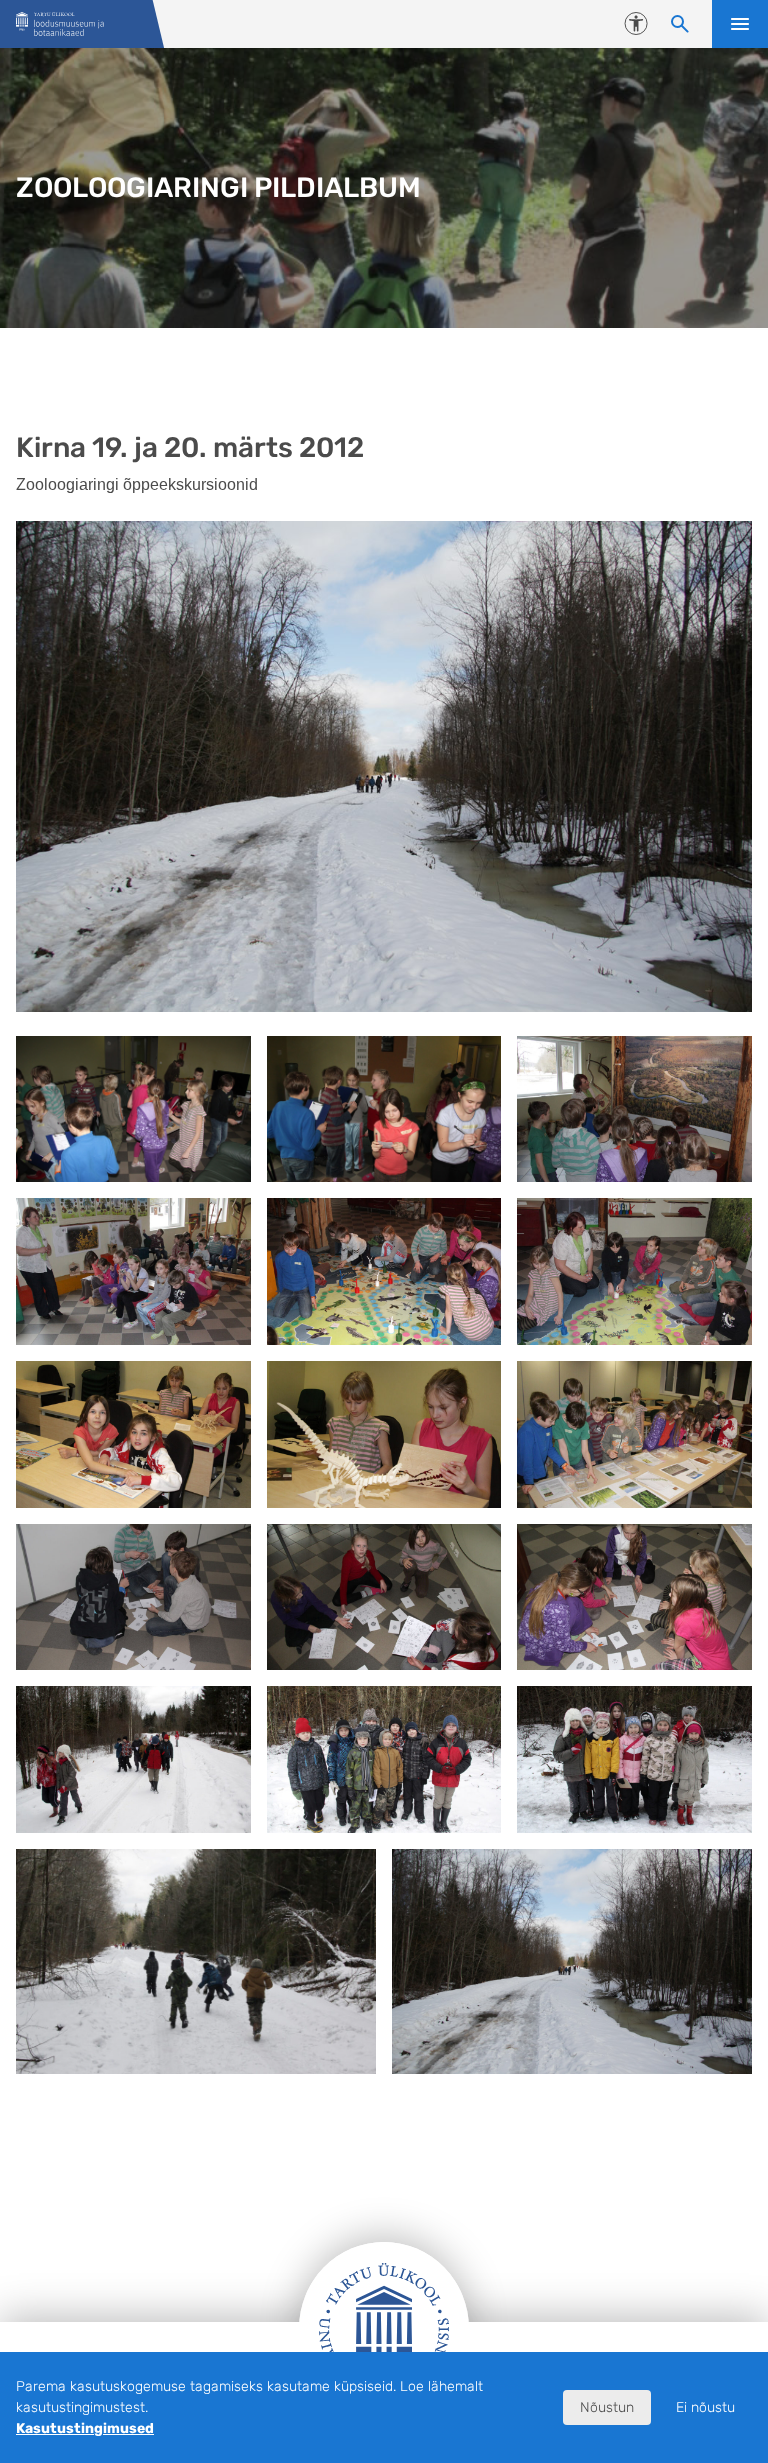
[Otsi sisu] (680, 24)
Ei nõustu (705, 2407)
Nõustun (607, 2407)
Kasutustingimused (85, 2428)
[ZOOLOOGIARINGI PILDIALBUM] (60, 24)
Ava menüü (740, 24)
